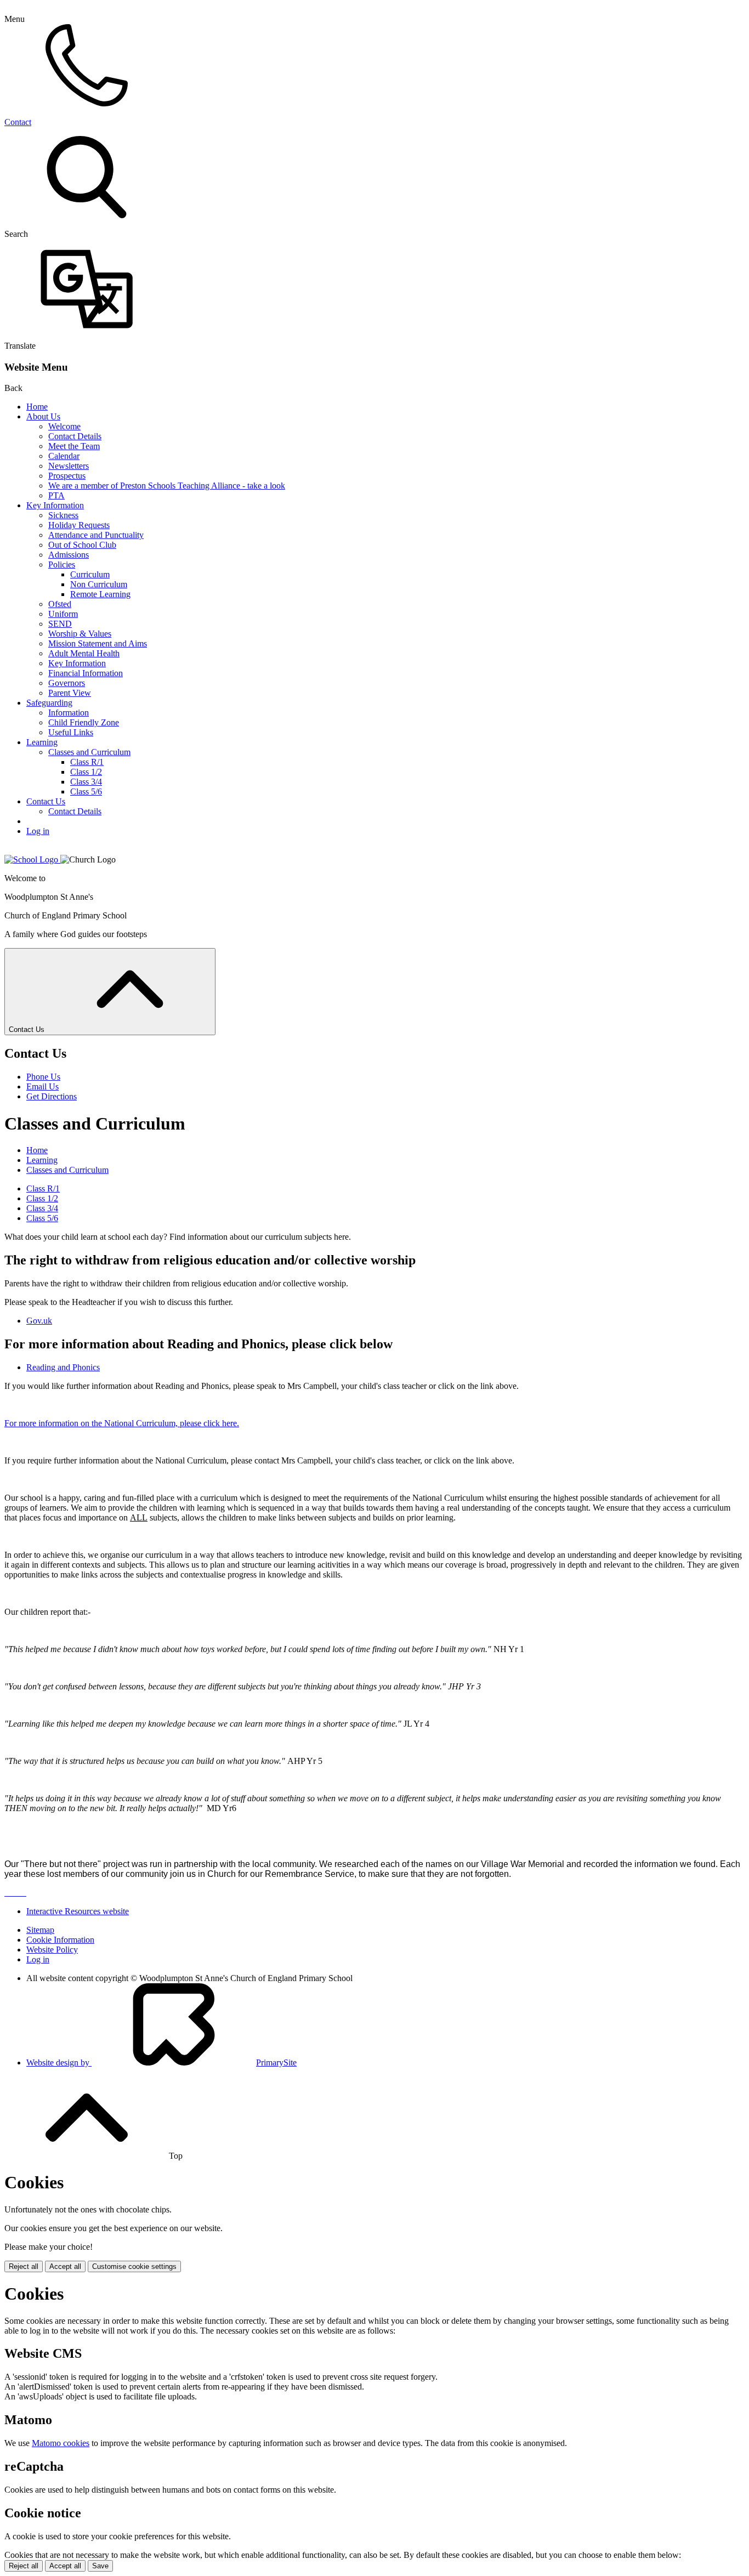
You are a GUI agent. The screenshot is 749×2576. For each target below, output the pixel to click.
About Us (43, 416)
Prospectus (67, 476)
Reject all (24, 2266)
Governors (67, 683)
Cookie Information (60, 1940)
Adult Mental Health (84, 653)
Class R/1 (87, 762)
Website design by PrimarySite (161, 2062)
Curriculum (90, 574)
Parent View (70, 693)
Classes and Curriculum (89, 752)
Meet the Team (74, 446)
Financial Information (86, 673)
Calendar (64, 456)
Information (69, 713)
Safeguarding (49, 703)
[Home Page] (32, 859)
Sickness (63, 515)
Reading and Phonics (63, 1367)
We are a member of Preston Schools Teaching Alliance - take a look (167, 486)
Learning (42, 742)
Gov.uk (39, 1321)
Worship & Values (80, 634)
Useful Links (71, 732)
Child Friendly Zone (84, 722)
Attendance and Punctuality (96, 535)
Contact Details (75, 436)
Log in (38, 831)
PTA (56, 495)
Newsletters (69, 466)
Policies (62, 564)
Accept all (65, 2266)
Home (37, 407)
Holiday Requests (79, 525)
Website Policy (52, 1950)
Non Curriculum (99, 584)
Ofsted (60, 604)
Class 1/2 (86, 772)
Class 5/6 (86, 791)
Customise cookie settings (134, 2266)
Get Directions (52, 1096)
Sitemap (40, 1930)
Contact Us (46, 801)
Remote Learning (100, 594)
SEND (60, 624)
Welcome (64, 426)
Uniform (63, 614)
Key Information (55, 505)
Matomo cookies (61, 2443)
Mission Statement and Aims (98, 643)
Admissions (69, 555)
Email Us (42, 1086)
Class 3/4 (86, 782)
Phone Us (43, 1077)
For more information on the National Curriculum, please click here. (122, 1423)
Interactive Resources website (78, 1911)
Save (100, 2566)
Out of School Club (82, 545)
